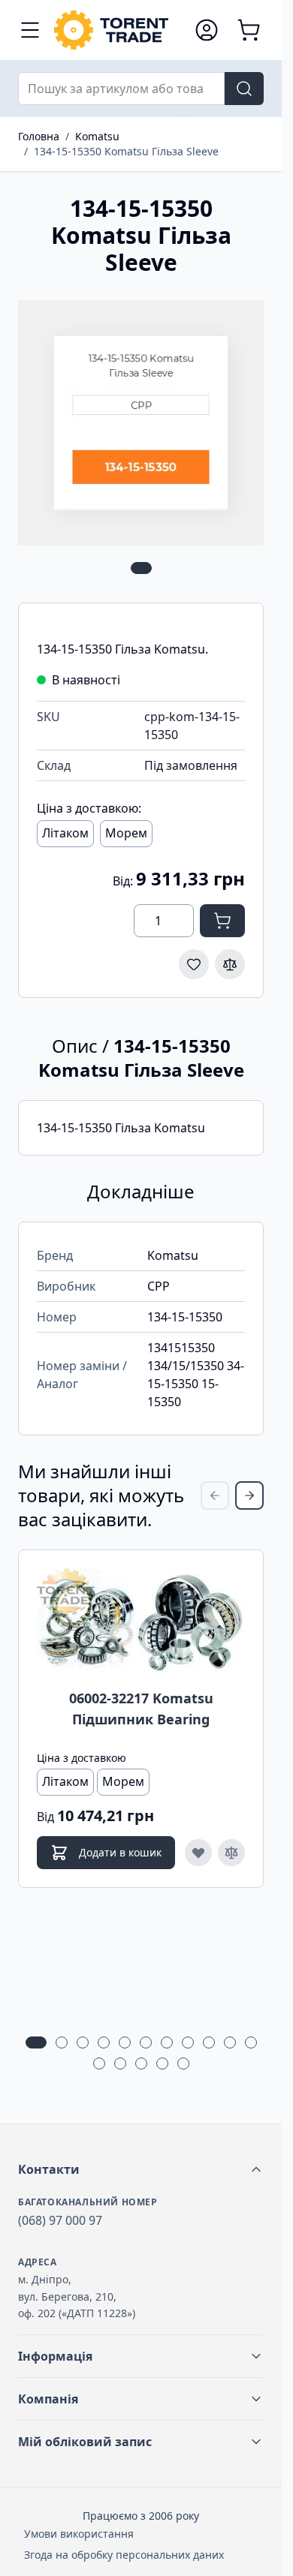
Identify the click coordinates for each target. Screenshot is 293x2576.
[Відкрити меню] (30, 30)
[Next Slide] (249, 1495)
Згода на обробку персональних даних (124, 2555)
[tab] (141, 568)
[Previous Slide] (215, 1495)
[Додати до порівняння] (230, 964)
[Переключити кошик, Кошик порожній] (249, 30)
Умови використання (79, 2534)
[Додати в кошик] (222, 921)
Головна (39, 136)
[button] (141, 2169)
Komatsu (97, 136)
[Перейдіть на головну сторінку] (117, 30)
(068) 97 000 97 (60, 2220)
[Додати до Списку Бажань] (194, 964)
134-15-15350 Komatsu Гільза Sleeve (126, 151)
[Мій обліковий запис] (207, 30)
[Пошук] (244, 89)
